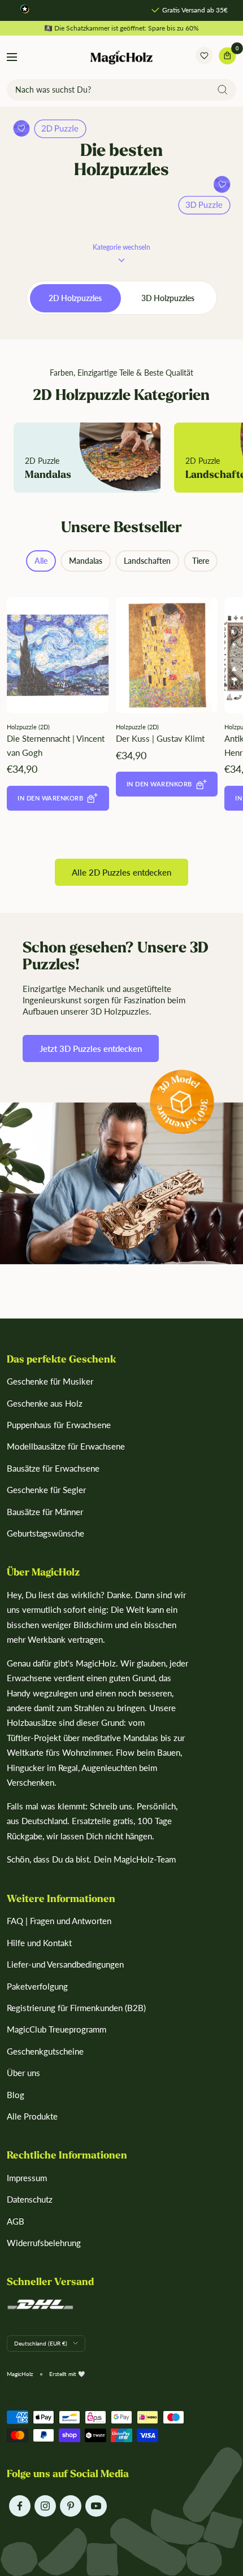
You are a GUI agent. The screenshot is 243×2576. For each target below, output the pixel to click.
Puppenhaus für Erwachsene (59, 1425)
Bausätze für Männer (45, 1512)
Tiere (201, 561)
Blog (16, 2095)
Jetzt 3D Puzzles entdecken (91, 1048)
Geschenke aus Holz (45, 1403)
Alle (41, 561)
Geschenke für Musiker (50, 1381)
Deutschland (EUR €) (41, 2343)
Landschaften (147, 561)
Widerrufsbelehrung (44, 2243)
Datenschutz (30, 2199)
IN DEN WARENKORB (50, 798)
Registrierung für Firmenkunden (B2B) (76, 2008)
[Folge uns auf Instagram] (45, 2506)
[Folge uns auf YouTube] (96, 2506)
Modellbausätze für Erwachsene (66, 1446)
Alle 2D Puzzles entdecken (121, 872)
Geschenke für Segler (46, 1490)
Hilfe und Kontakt (39, 1943)
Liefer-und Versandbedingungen (65, 1964)
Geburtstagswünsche (45, 1533)
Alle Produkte (32, 2116)
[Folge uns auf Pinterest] (70, 2506)
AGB (16, 2221)
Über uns (23, 2073)
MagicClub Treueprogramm (57, 2029)
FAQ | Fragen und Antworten (59, 1921)
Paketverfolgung (37, 1986)
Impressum (27, 2178)
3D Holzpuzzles (168, 298)
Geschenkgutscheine (45, 2051)
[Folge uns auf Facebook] (19, 2506)
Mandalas (86, 561)
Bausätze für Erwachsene (53, 1468)
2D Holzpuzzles (75, 298)
